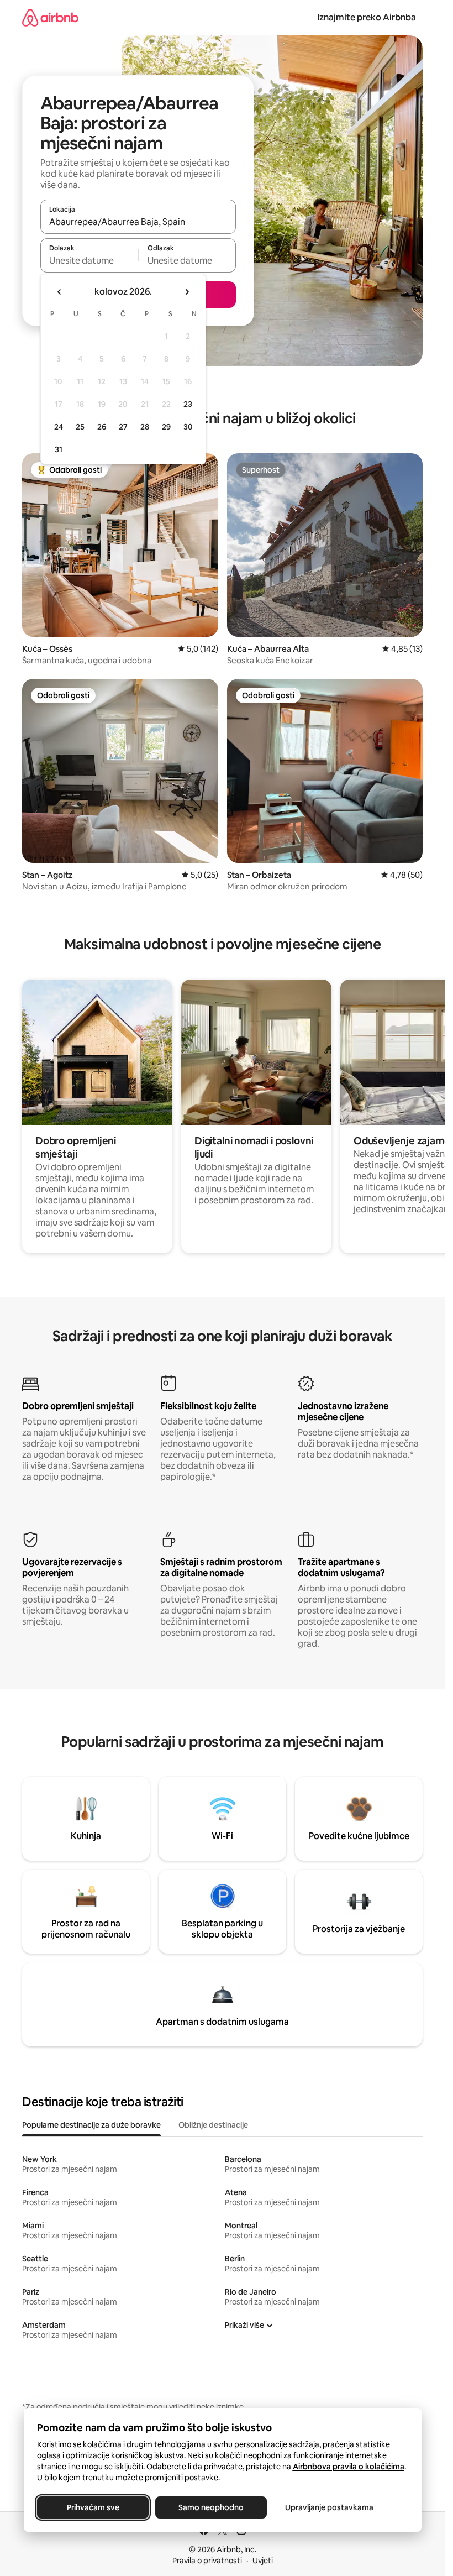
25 (80, 427)
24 (59, 427)
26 (102, 427)
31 (59, 449)
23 (188, 404)
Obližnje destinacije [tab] (213, 2125)
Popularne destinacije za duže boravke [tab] (91, 2125)
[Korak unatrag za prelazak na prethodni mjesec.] (60, 292)
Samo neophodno (211, 2507)
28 (145, 427)
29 (166, 427)
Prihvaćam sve (93, 2507)
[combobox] (138, 222)
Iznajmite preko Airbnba (367, 17)
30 (188, 427)
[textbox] (89, 260)
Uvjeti (263, 2561)
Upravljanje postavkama (329, 2507)
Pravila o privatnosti (207, 2561)
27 (123, 427)
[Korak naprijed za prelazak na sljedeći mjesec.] (187, 292)
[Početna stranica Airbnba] (50, 17)
